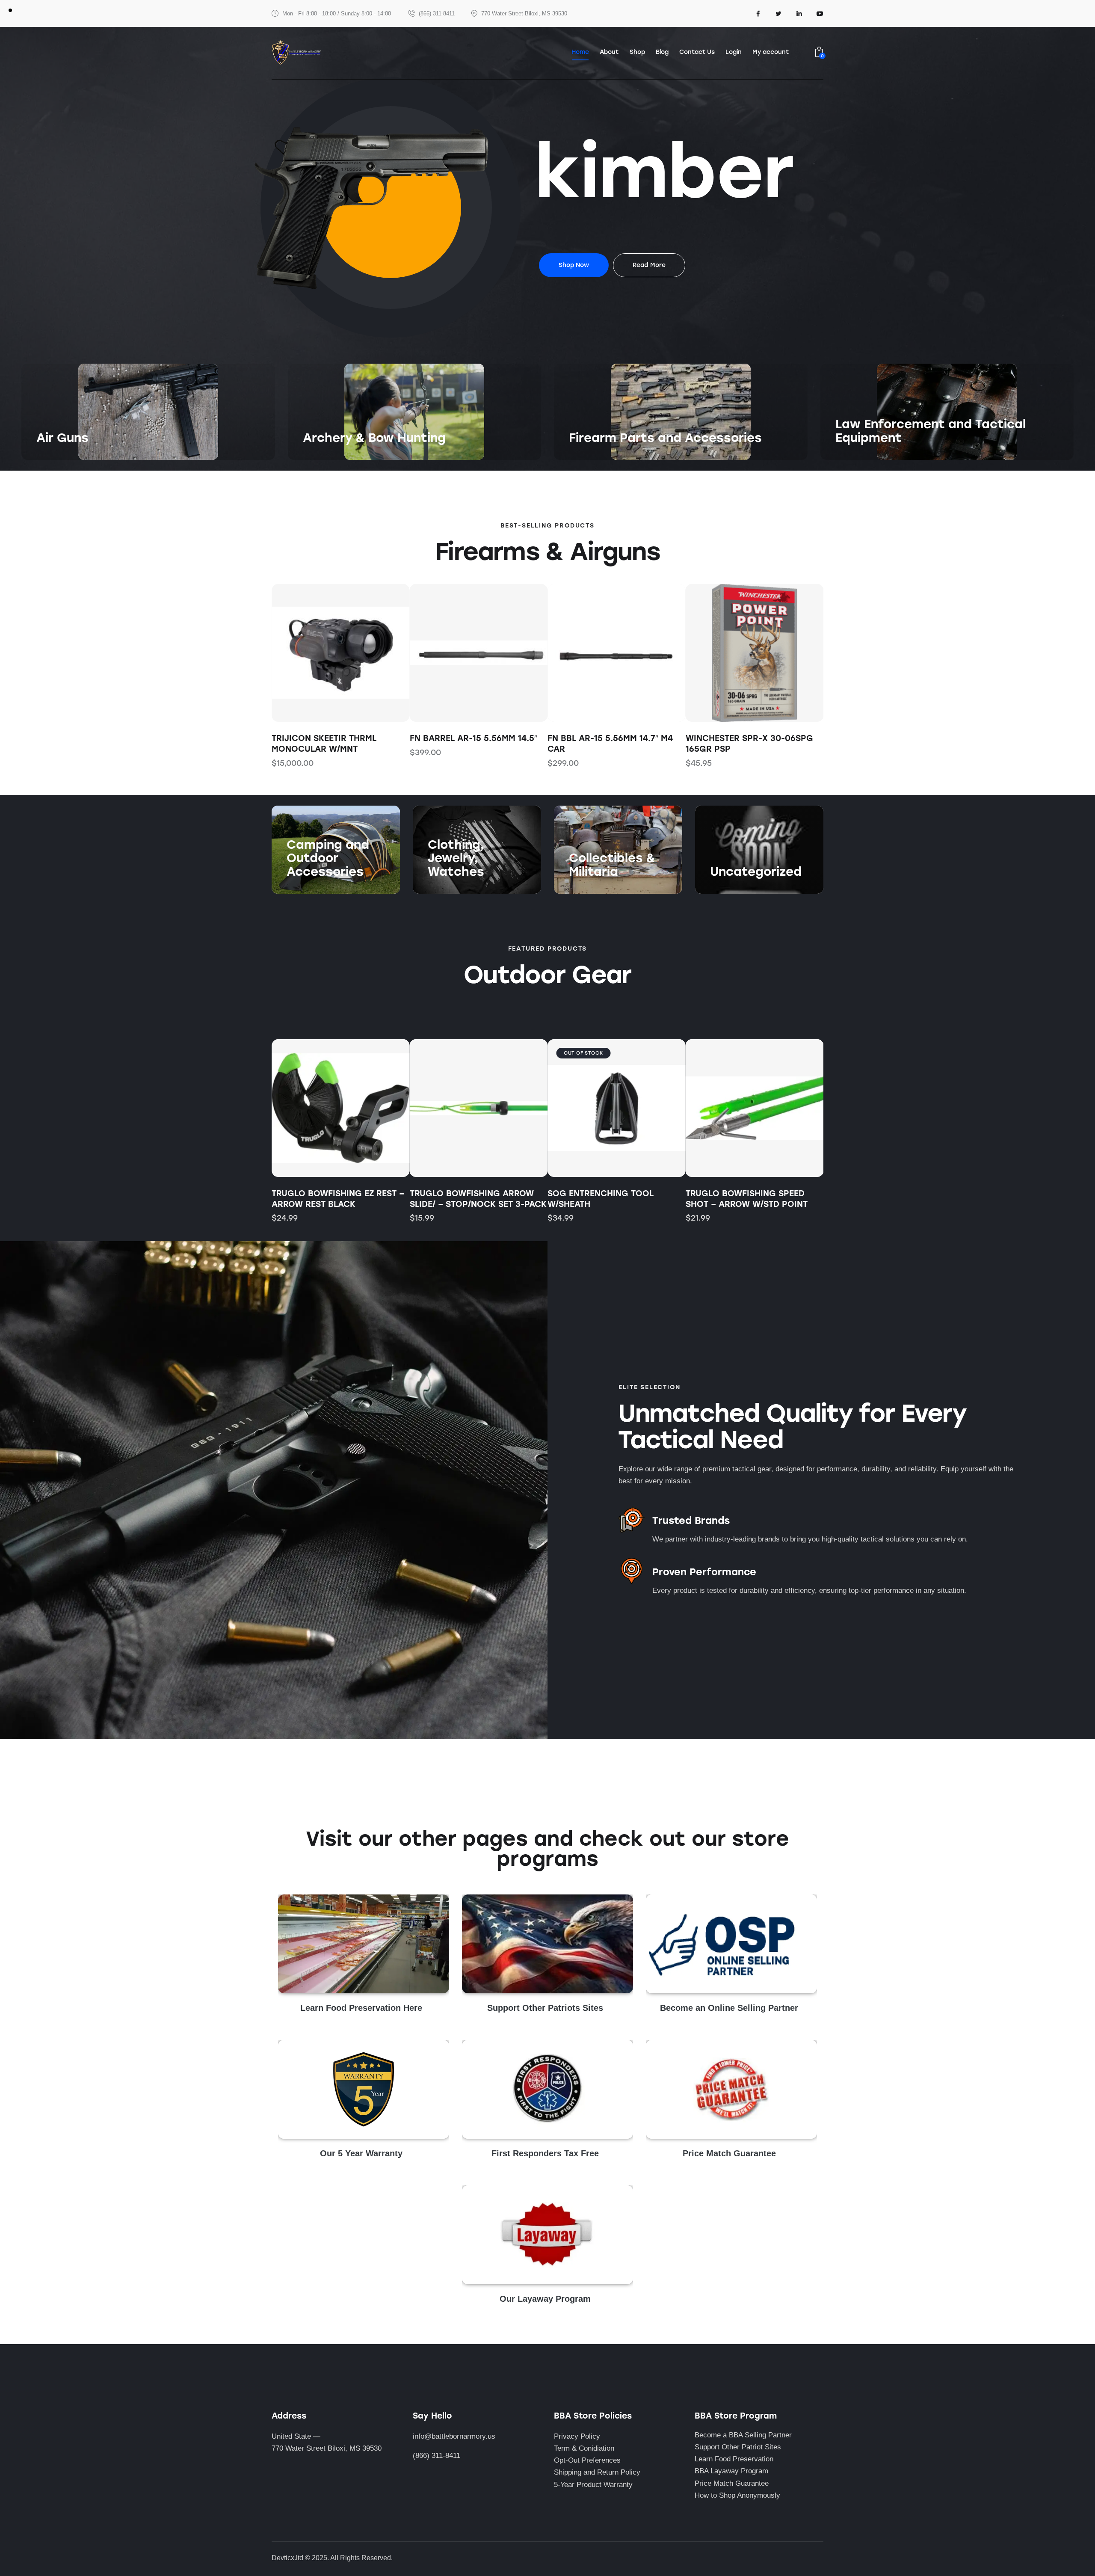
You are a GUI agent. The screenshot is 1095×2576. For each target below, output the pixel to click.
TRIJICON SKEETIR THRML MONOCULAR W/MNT (324, 744)
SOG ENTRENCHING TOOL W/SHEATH (601, 1199)
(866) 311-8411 (437, 2456)
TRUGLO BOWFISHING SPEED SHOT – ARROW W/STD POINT (747, 1199)
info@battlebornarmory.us (454, 2436)
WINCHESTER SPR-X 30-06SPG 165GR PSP (749, 744)
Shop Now (53, 455)
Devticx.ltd (287, 2558)
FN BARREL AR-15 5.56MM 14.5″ (474, 738)
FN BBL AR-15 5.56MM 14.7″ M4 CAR (610, 744)
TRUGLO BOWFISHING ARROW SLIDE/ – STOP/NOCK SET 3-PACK (478, 1199)
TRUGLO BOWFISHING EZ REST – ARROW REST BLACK (338, 1199)
